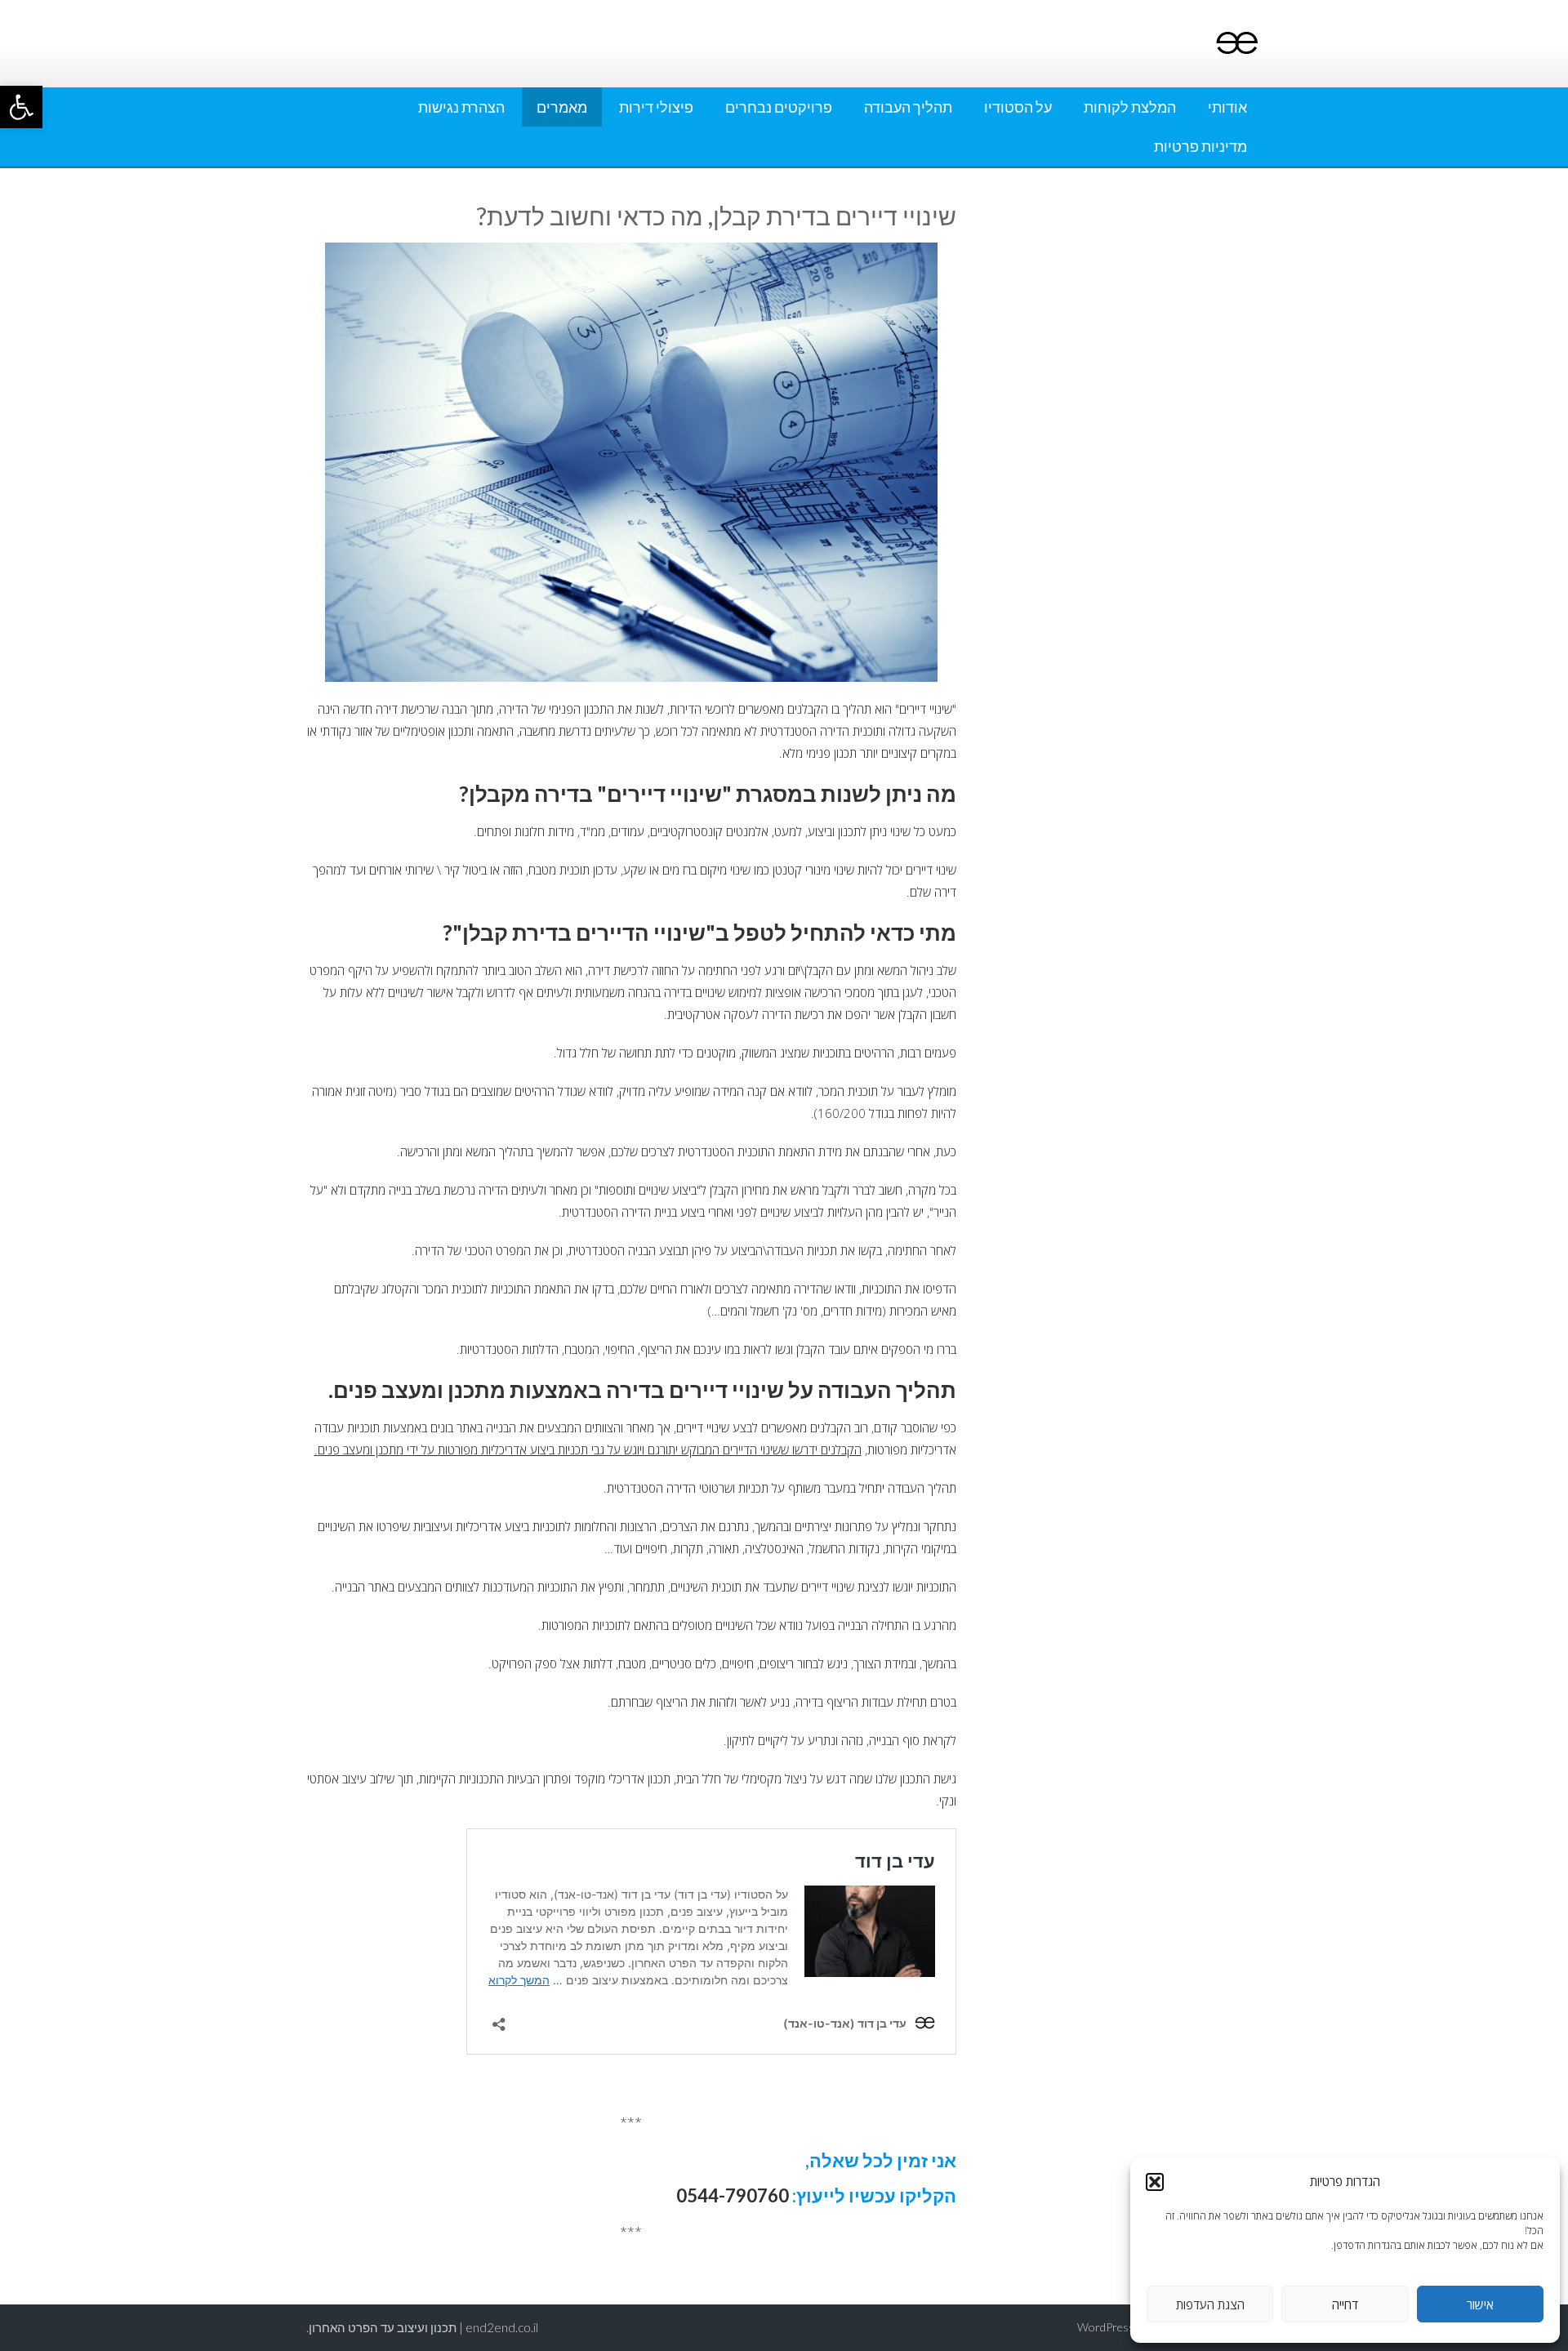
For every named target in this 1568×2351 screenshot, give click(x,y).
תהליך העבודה (908, 107)
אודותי (1227, 107)
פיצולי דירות (656, 107)
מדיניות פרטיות (1200, 146)
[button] (21, 107)
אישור (1480, 2304)
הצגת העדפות (1210, 2304)
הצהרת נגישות (461, 107)
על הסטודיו (1018, 107)
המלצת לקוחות (1130, 107)
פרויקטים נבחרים (779, 107)
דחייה (1345, 2304)
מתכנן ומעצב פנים (361, 1449)
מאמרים (562, 107)
